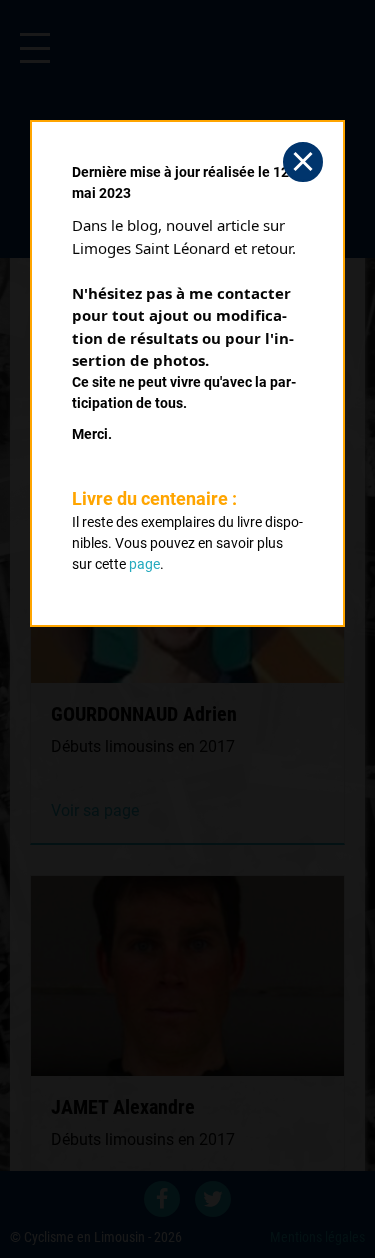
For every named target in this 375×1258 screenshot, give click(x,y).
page (144, 564)
